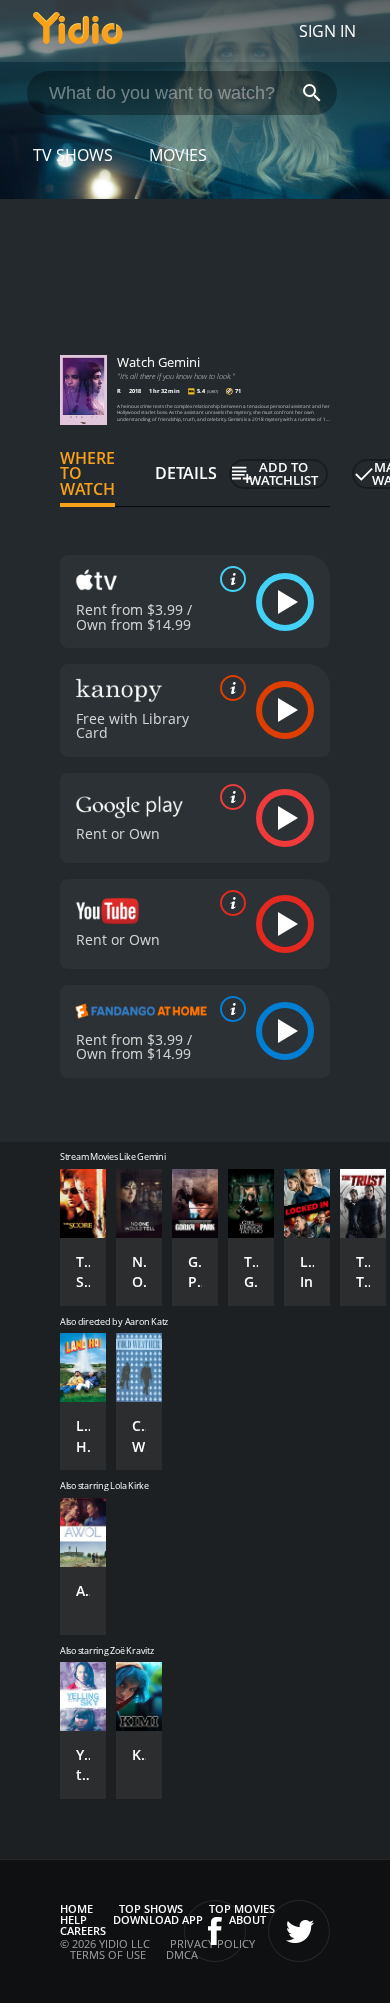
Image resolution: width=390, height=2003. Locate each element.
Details (186, 473)
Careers (83, 1930)
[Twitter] (299, 1931)
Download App (158, 1919)
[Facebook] (215, 1931)
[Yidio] (78, 31)
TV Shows (73, 155)
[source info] (229, 579)
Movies (178, 155)
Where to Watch (87, 474)
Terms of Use (108, 1954)
